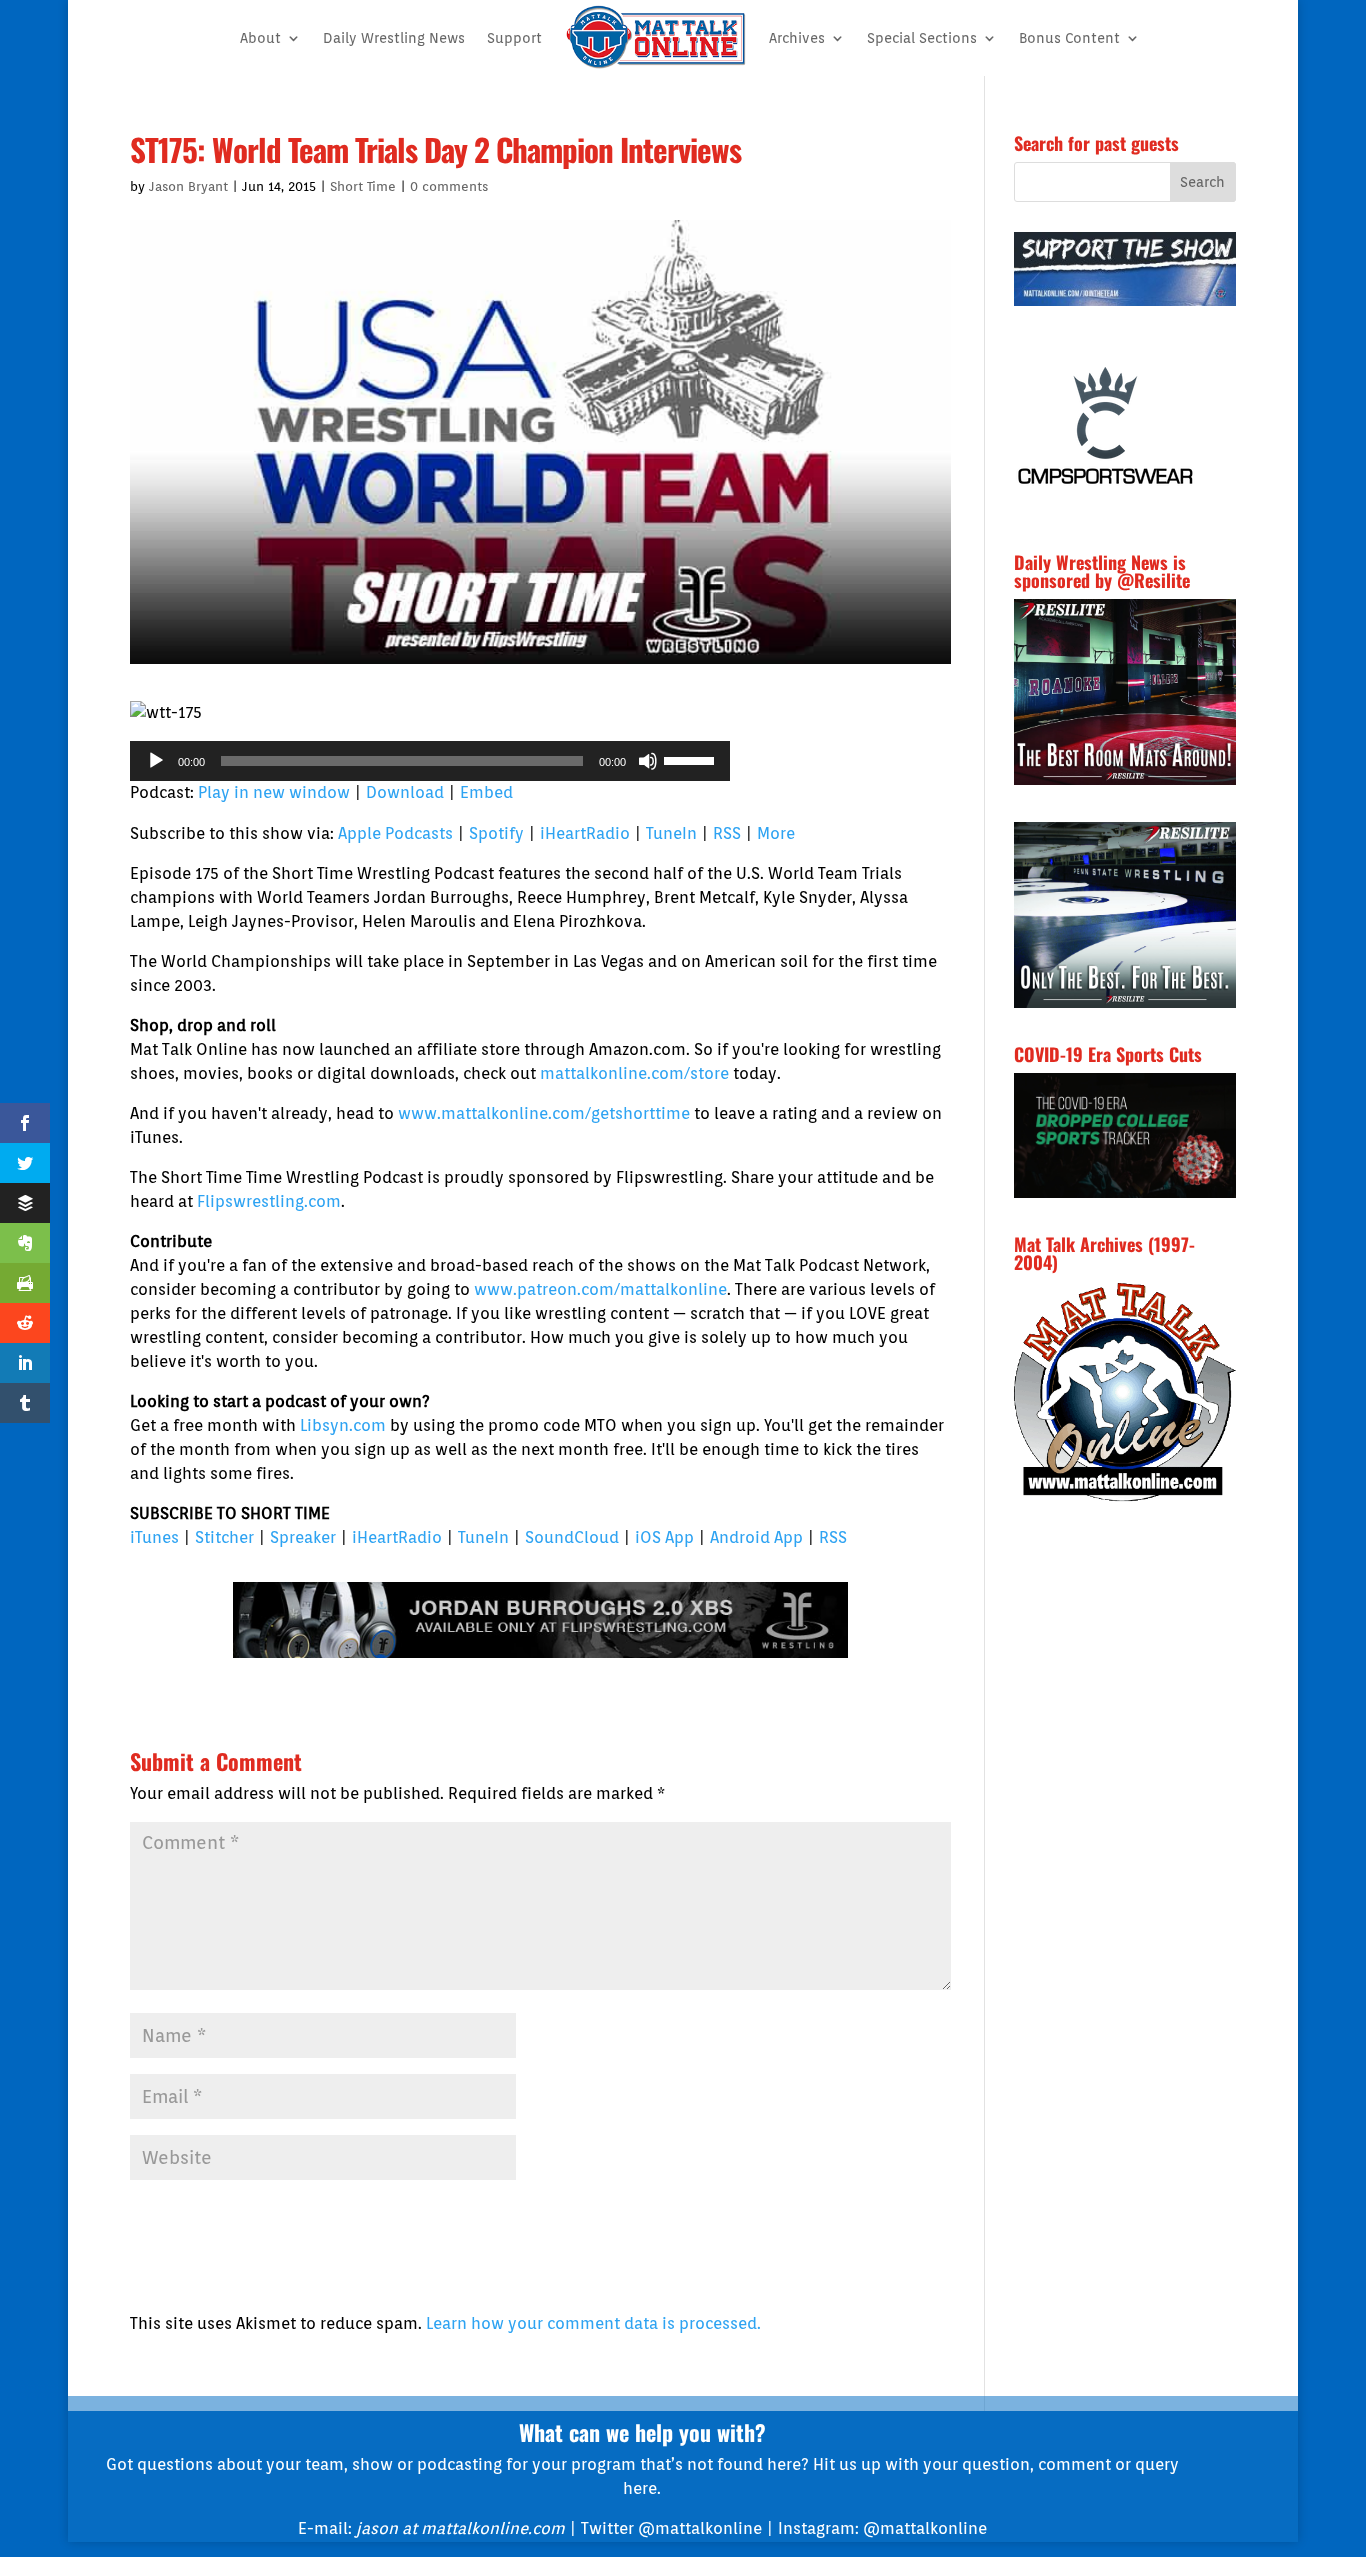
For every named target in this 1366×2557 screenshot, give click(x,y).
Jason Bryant (188, 186)
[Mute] (648, 761)
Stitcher (224, 1537)
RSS (727, 833)
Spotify (496, 833)
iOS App (664, 1537)
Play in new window (274, 792)
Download (405, 792)
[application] (430, 761)
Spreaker (303, 1537)
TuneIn (671, 833)
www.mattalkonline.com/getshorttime (544, 1113)
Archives (797, 38)
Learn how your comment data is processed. (593, 2323)
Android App (756, 1537)
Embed (486, 792)
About (260, 38)
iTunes (154, 1537)
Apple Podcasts (395, 833)
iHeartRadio (585, 833)
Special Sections (922, 38)
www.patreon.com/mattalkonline (600, 1289)
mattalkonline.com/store (634, 1073)
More (776, 833)
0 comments (449, 186)
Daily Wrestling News (394, 38)
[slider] (692, 759)
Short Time (363, 186)
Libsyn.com (343, 1425)
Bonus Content (1069, 38)
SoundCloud (572, 1537)
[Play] (156, 761)
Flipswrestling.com (269, 1201)
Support (514, 38)
